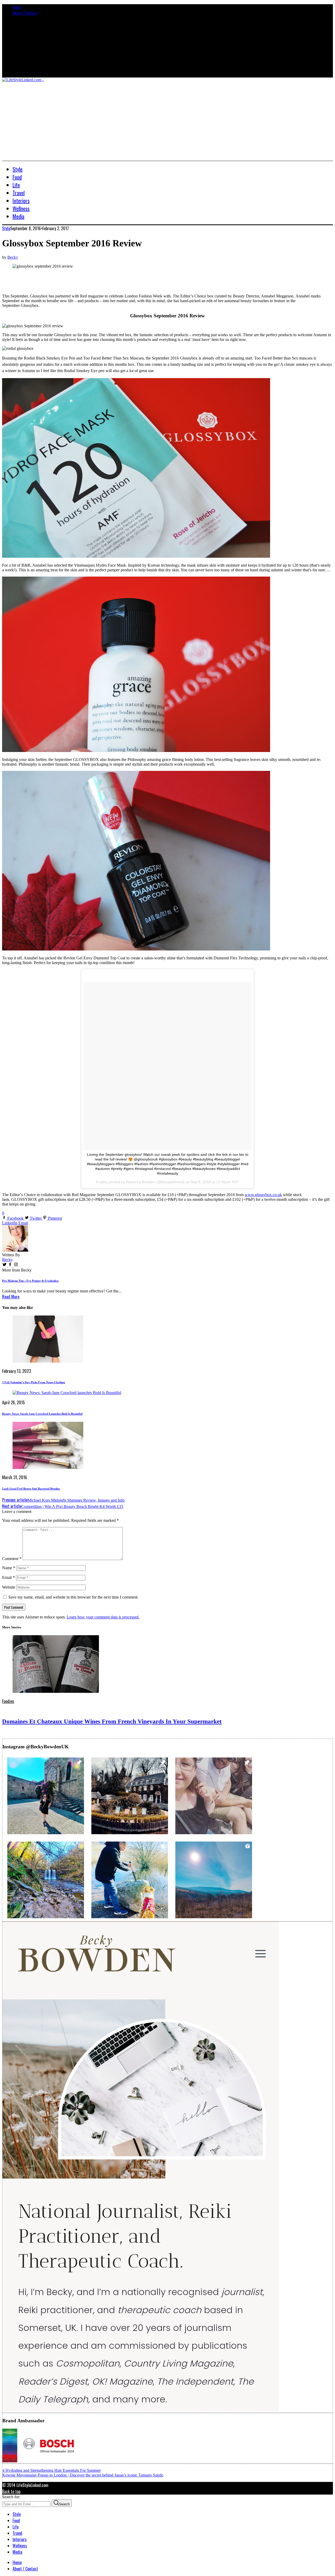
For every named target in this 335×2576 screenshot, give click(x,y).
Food (16, 2520)
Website (9, 1587)
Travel (17, 2533)
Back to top (11, 2491)
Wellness (20, 2546)
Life (16, 2527)
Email (9, 1577)
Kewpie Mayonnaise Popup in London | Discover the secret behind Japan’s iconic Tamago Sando (83, 2475)
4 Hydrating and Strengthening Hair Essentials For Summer (52, 2470)
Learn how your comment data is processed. (103, 1617)
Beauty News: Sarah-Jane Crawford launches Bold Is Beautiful (42, 1414)
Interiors (20, 2539)
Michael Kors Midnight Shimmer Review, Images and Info (63, 1500)
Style (6, 228)
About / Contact (25, 13)
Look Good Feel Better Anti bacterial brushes (31, 1489)
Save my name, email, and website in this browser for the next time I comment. (73, 1597)
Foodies (8, 1701)
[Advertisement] (167, 121)
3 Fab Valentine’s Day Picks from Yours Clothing (34, 1382)
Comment (12, 1559)
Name (9, 1568)
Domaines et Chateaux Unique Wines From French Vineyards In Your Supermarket (112, 1721)
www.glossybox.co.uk (263, 1195)
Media (17, 2552)
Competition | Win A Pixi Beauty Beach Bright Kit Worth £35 (63, 1507)
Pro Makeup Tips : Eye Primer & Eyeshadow (30, 1281)
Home (17, 7)
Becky (13, 257)
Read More (11, 1297)
